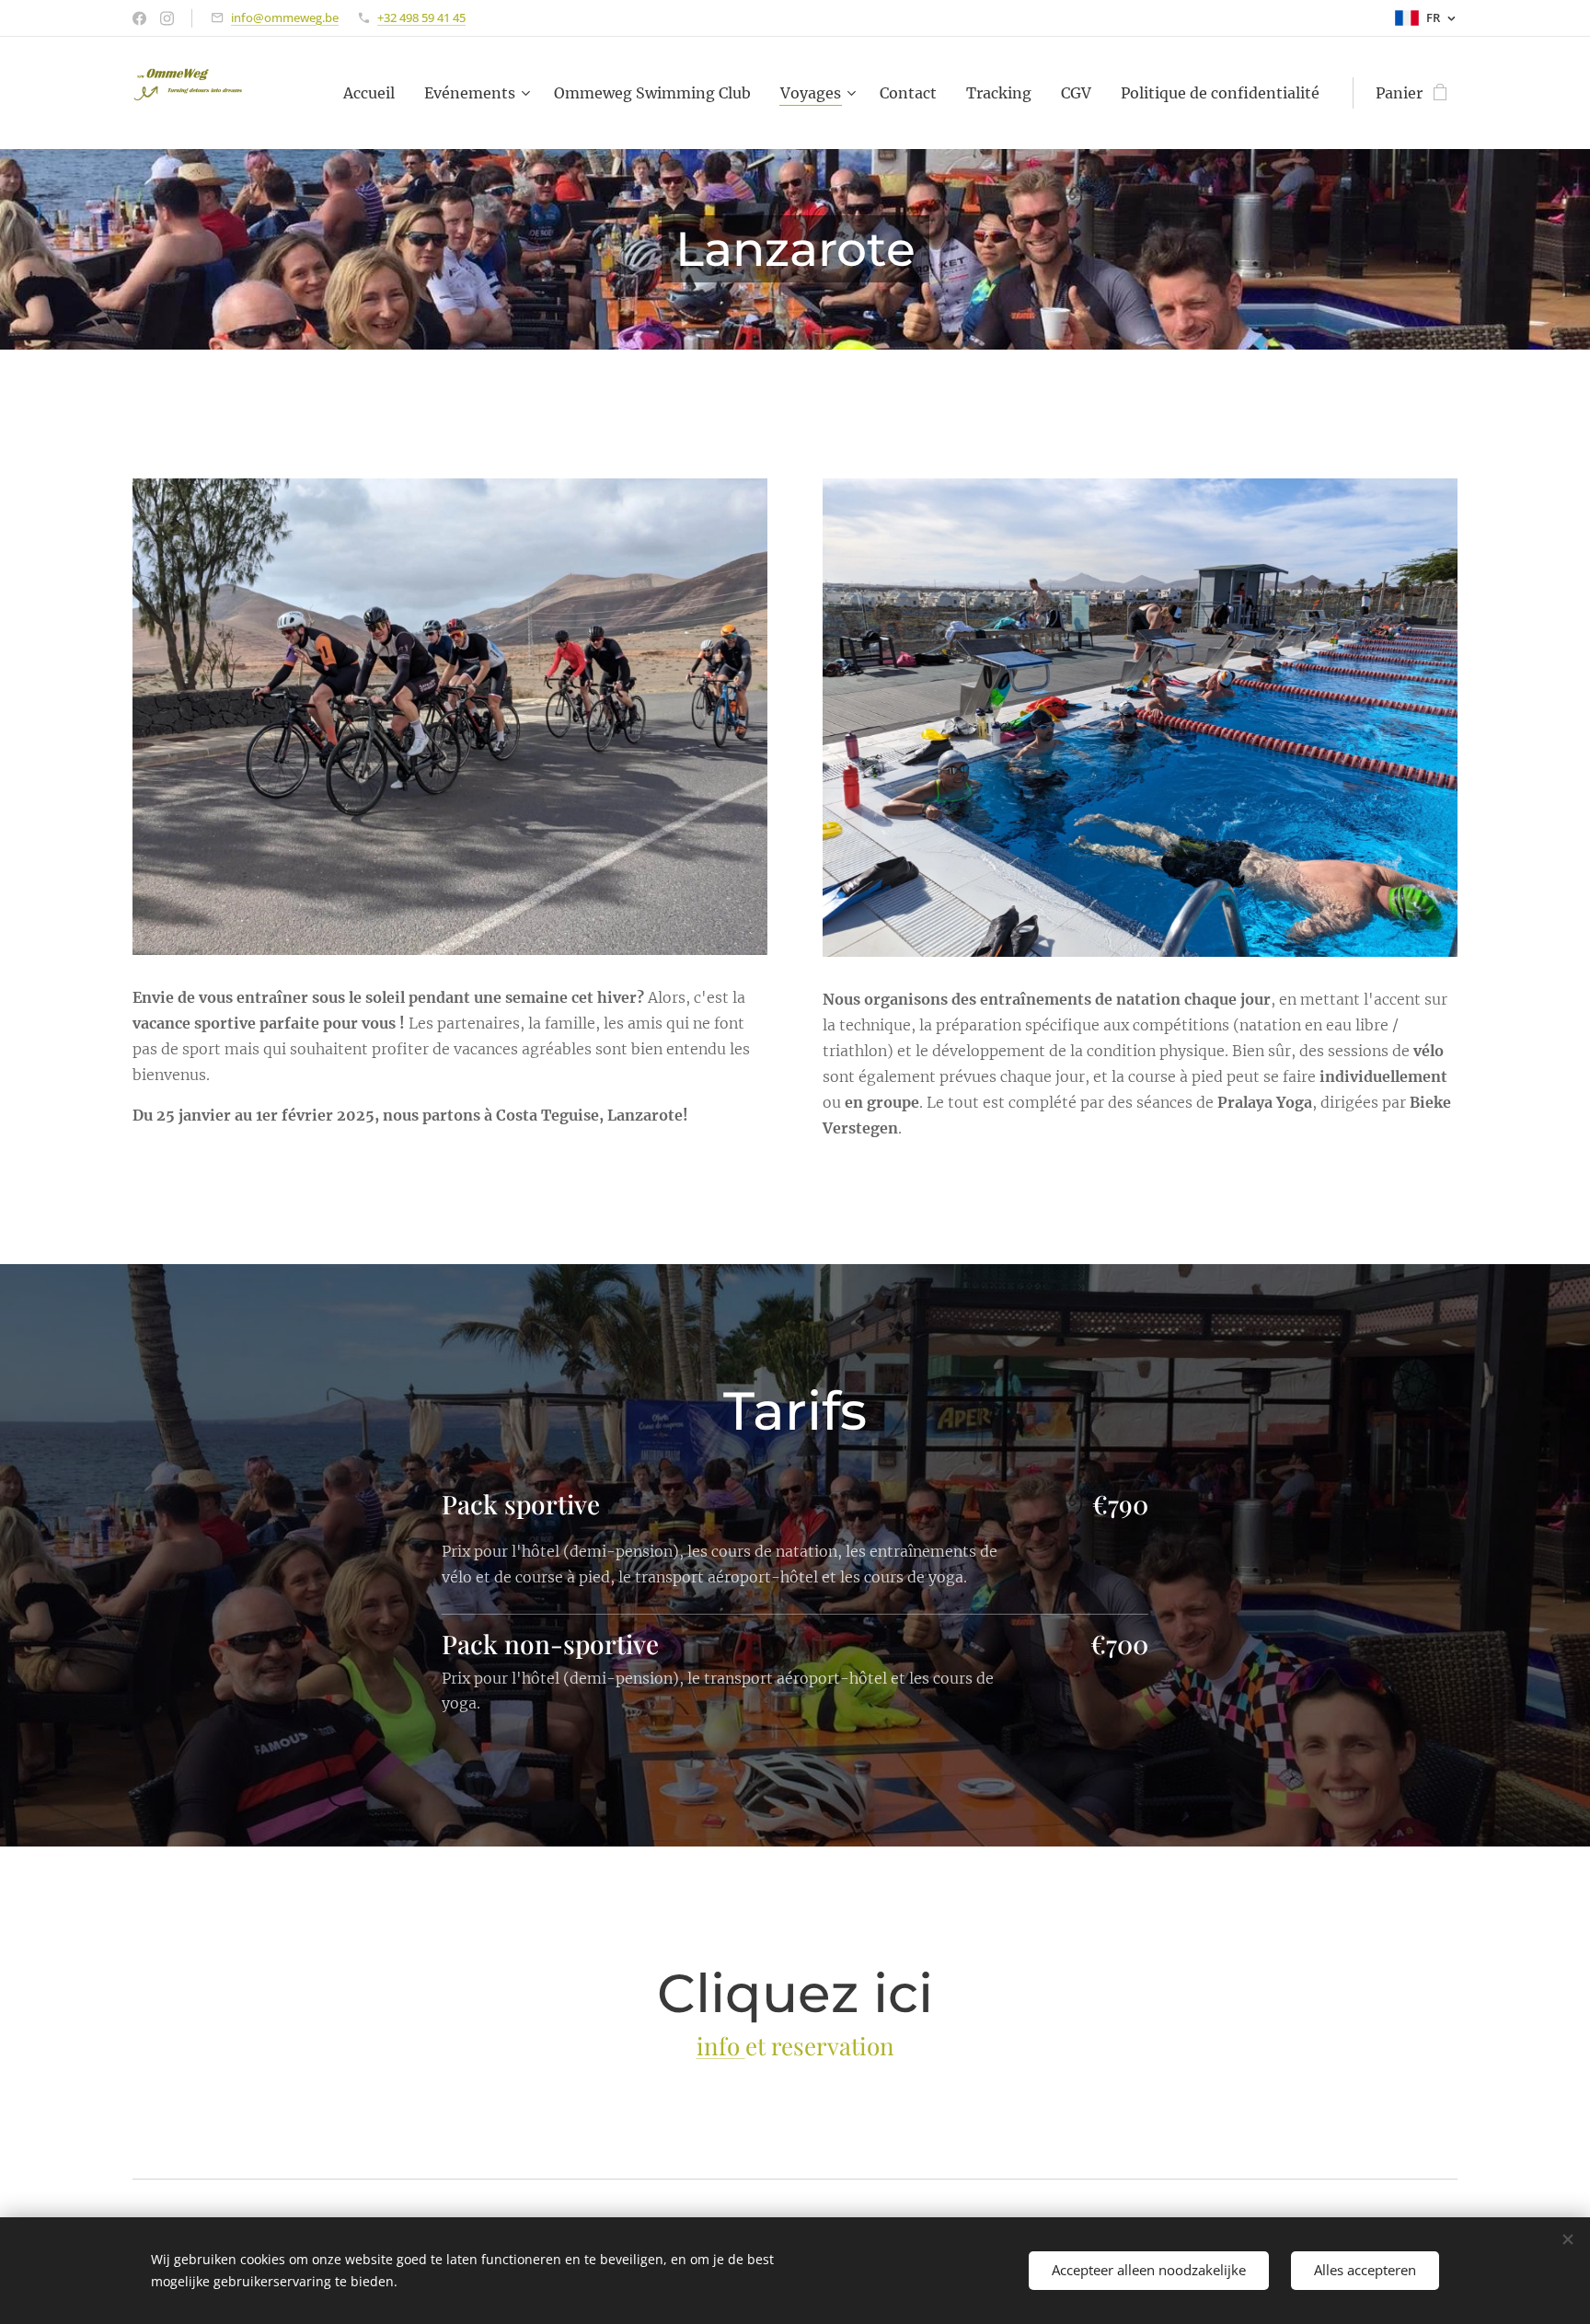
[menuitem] (374, 93)
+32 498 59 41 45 (421, 17)
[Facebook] (139, 18)
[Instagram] (167, 18)
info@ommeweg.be (285, 17)
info (721, 2046)
